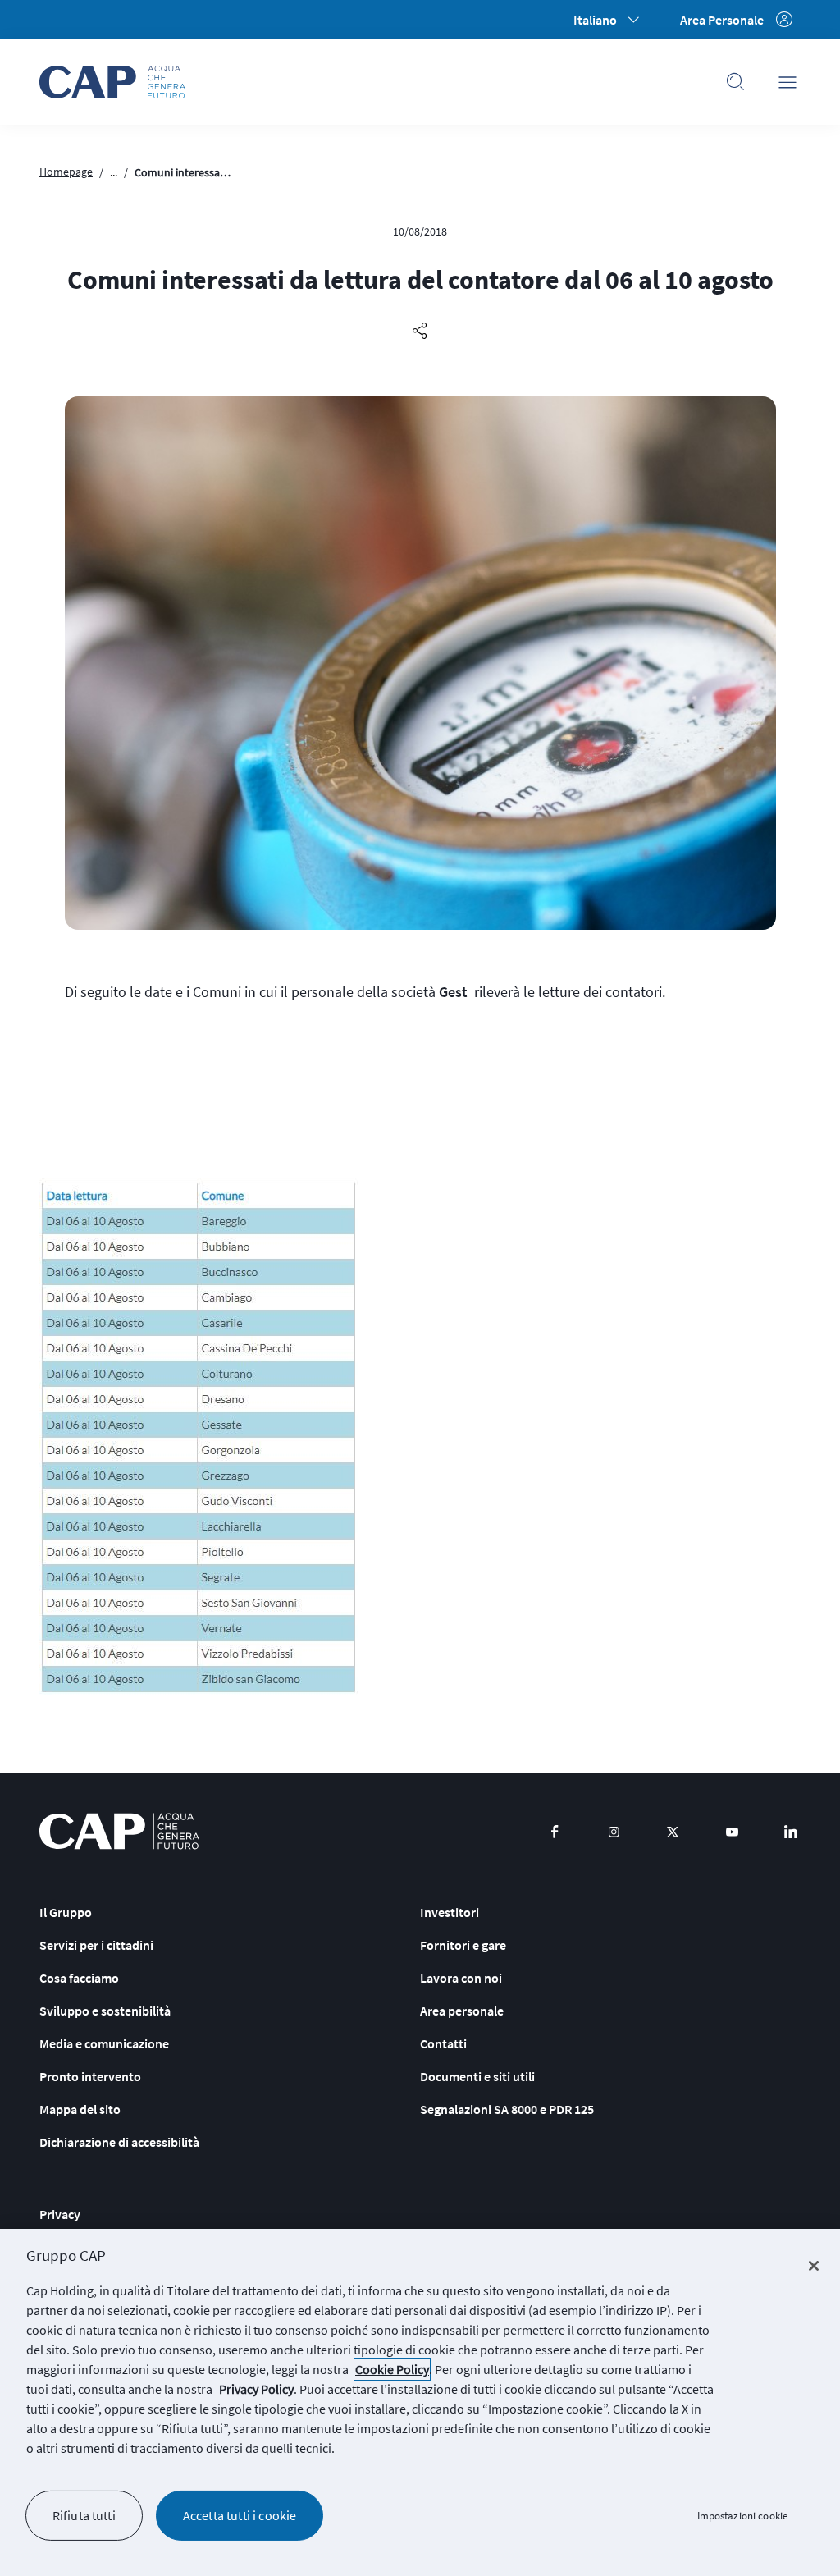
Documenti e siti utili (477, 2076)
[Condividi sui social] (420, 332)
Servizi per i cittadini (96, 1945)
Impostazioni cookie (742, 2516)
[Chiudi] (814, 2266)
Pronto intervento (90, 2076)
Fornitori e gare (463, 1945)
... (114, 172)
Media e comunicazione (104, 2043)
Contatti (443, 2043)
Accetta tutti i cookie (240, 2515)
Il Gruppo (66, 1912)
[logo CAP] (119, 1831)
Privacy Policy (256, 2389)
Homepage (66, 172)
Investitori (450, 1912)
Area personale (462, 2011)
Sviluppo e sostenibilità (105, 2011)
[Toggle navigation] (787, 82)
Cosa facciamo (79, 1978)
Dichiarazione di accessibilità (119, 2142)
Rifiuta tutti (84, 2515)
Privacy (60, 2214)
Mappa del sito (80, 2109)
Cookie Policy (392, 2369)
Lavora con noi (461, 1978)
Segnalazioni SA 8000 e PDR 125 (507, 2109)
